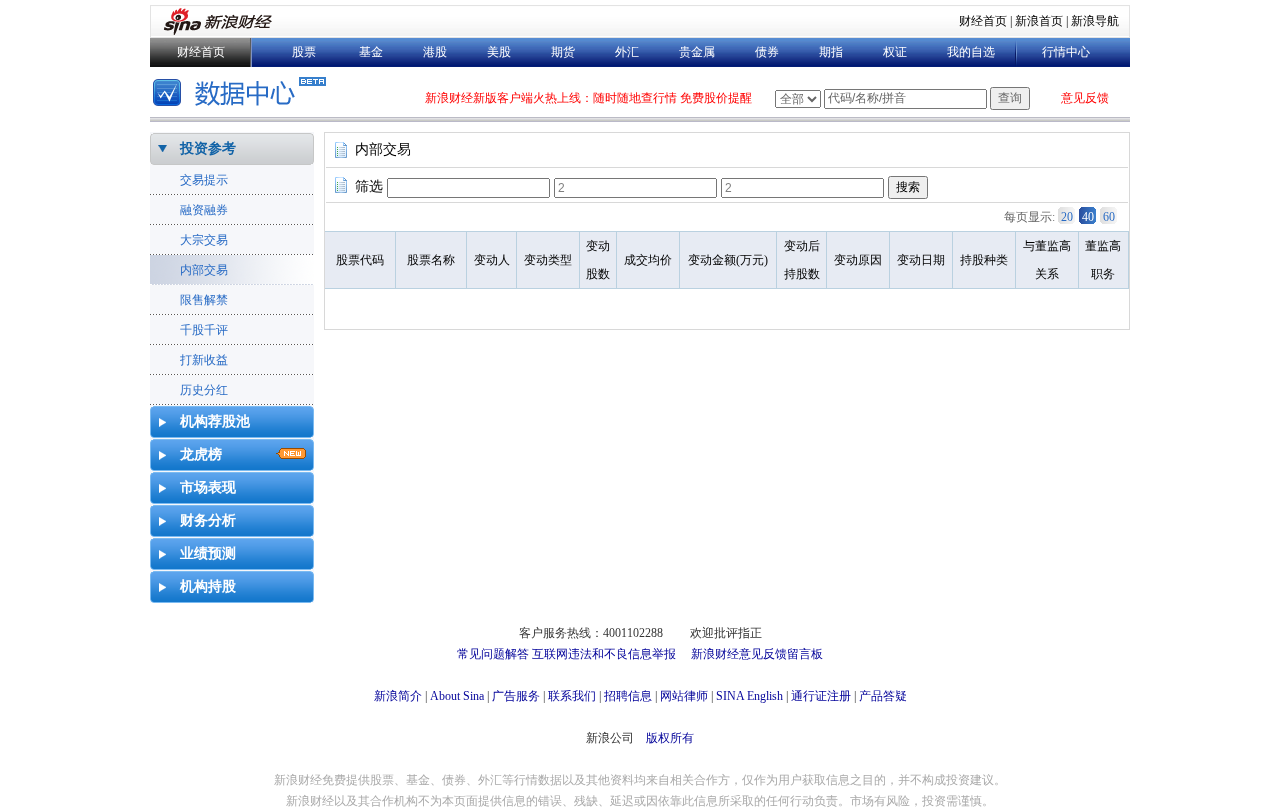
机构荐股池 (215, 421)
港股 (435, 52)
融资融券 (204, 210)
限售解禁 (204, 300)
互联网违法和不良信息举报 (604, 654)
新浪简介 (398, 696)
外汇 (627, 52)
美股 (499, 52)
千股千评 (204, 330)
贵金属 (697, 52)
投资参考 (208, 148)
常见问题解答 (493, 654)
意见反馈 (1085, 98)
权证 (895, 52)
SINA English (749, 696)
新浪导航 (1095, 21)
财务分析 (208, 520)
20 (1067, 217)
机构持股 (208, 586)
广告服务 (516, 696)
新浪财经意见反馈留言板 (757, 654)
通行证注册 (821, 696)
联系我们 (572, 696)
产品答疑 (883, 696)
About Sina (457, 696)
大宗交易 (204, 240)
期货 (563, 52)
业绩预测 (208, 553)
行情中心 (1066, 52)
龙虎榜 (201, 454)
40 (1088, 217)
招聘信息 (628, 696)
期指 (831, 52)
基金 (371, 52)
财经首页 (983, 21)
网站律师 (684, 696)
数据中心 (242, 94)
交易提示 (204, 180)
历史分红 (204, 390)
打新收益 (204, 360)
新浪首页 (1039, 21)
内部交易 (204, 270)
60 (1109, 217)
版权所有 (670, 738)
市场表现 (208, 487)
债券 (767, 52)
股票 (304, 52)
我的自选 (971, 52)
